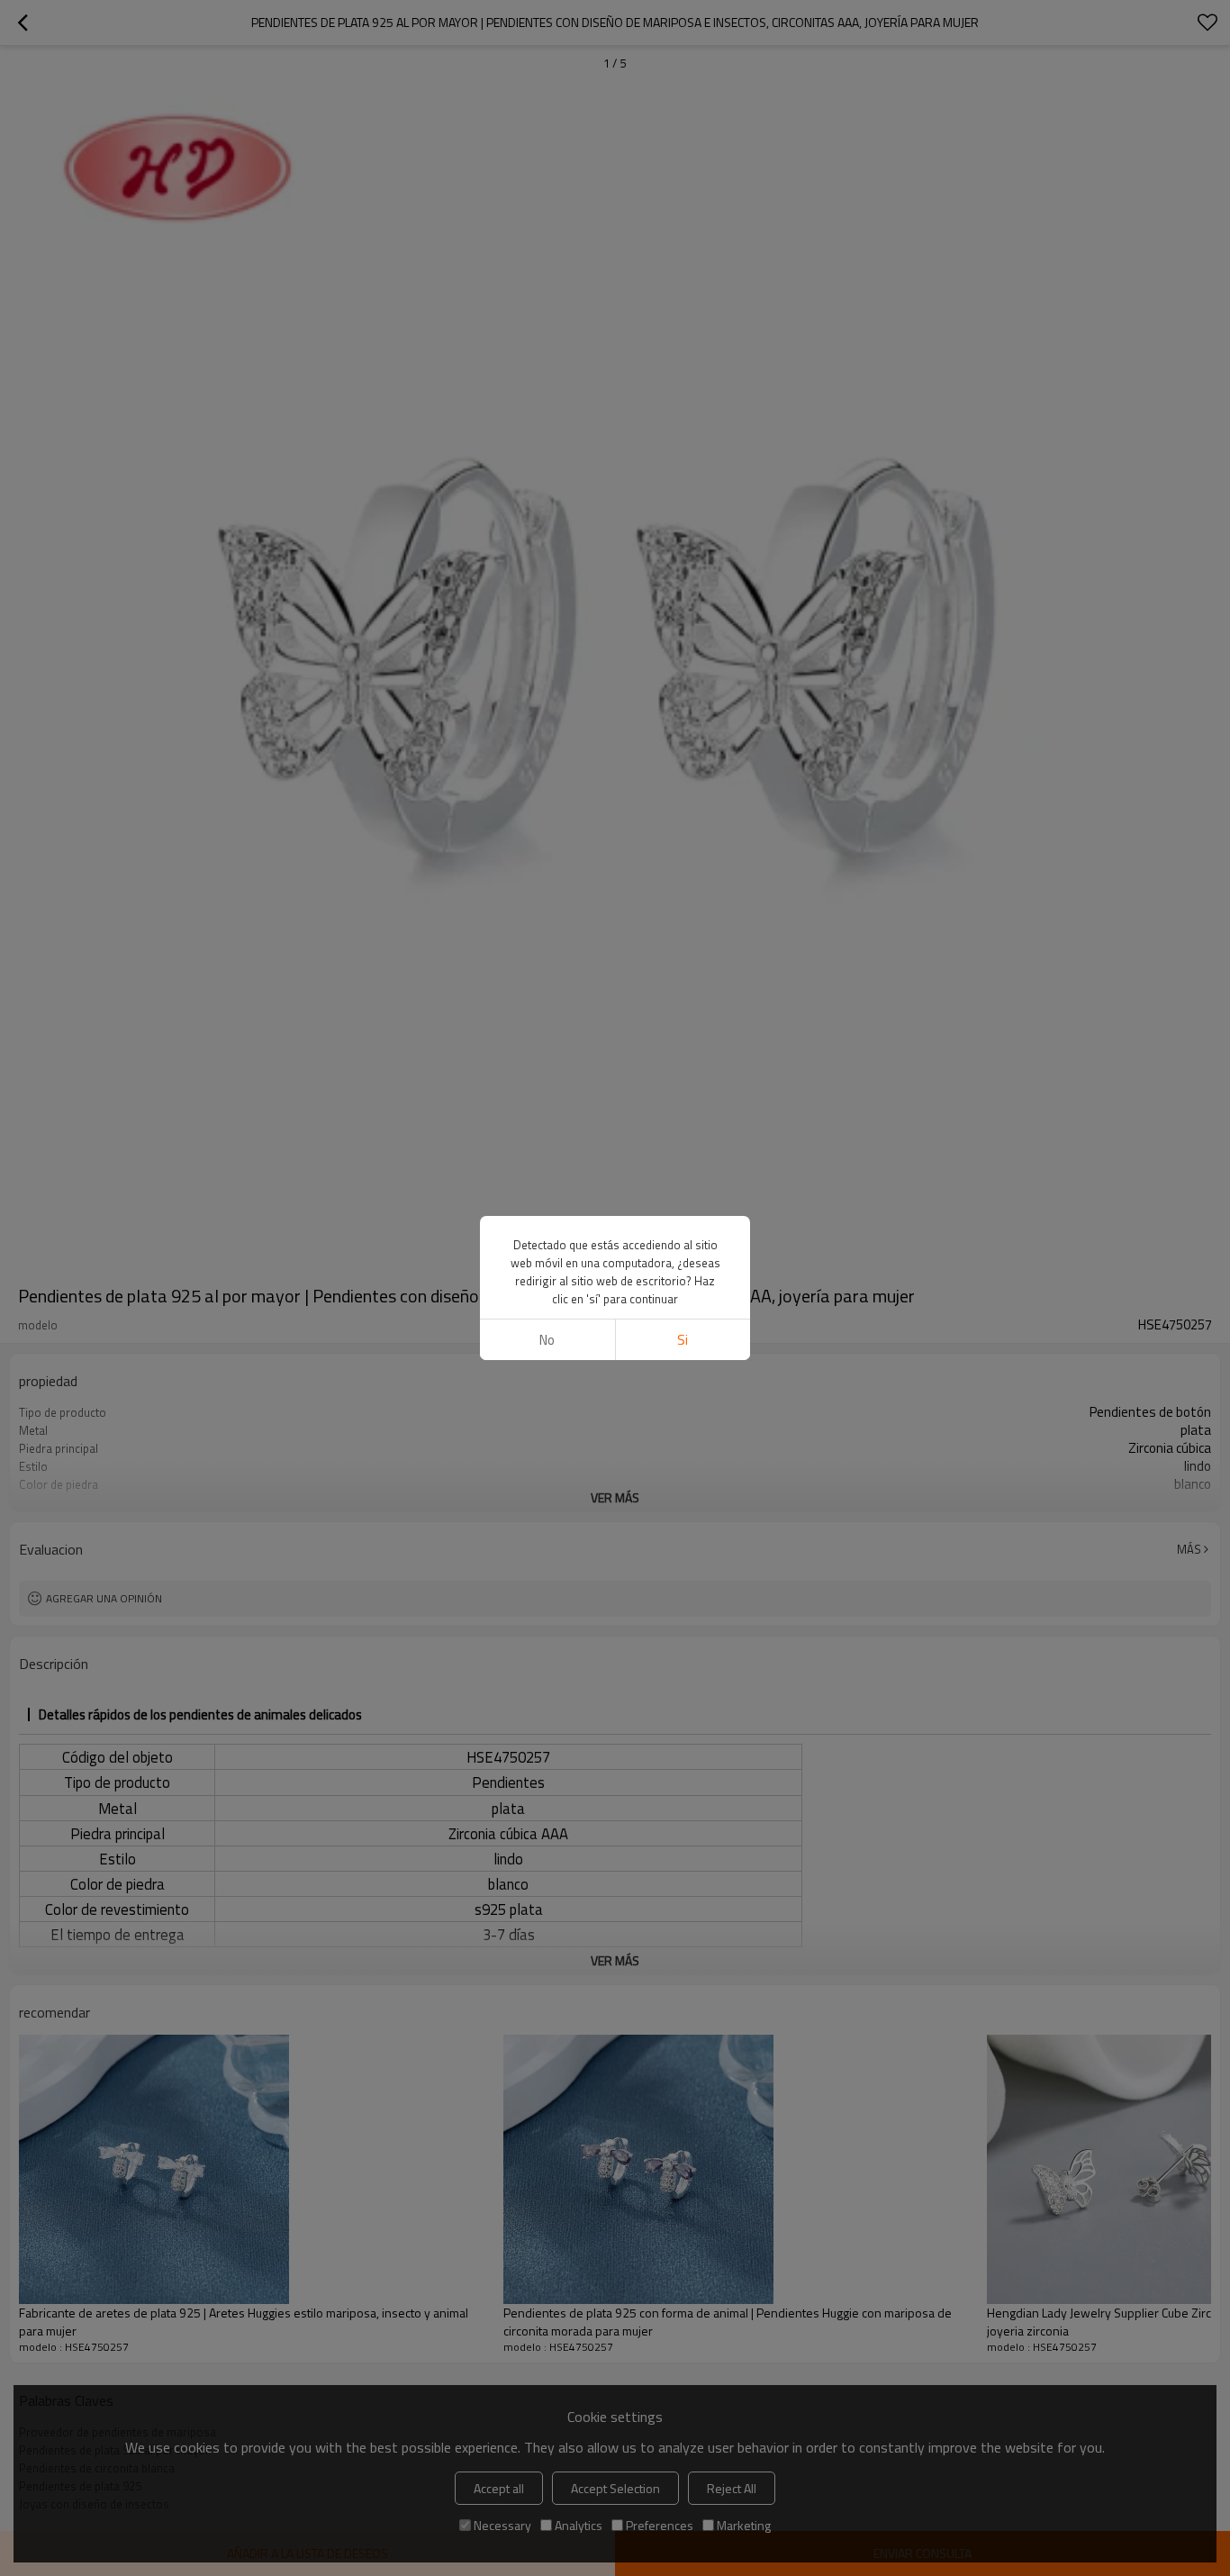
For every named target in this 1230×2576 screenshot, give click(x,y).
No (547, 1340)
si (683, 1340)
